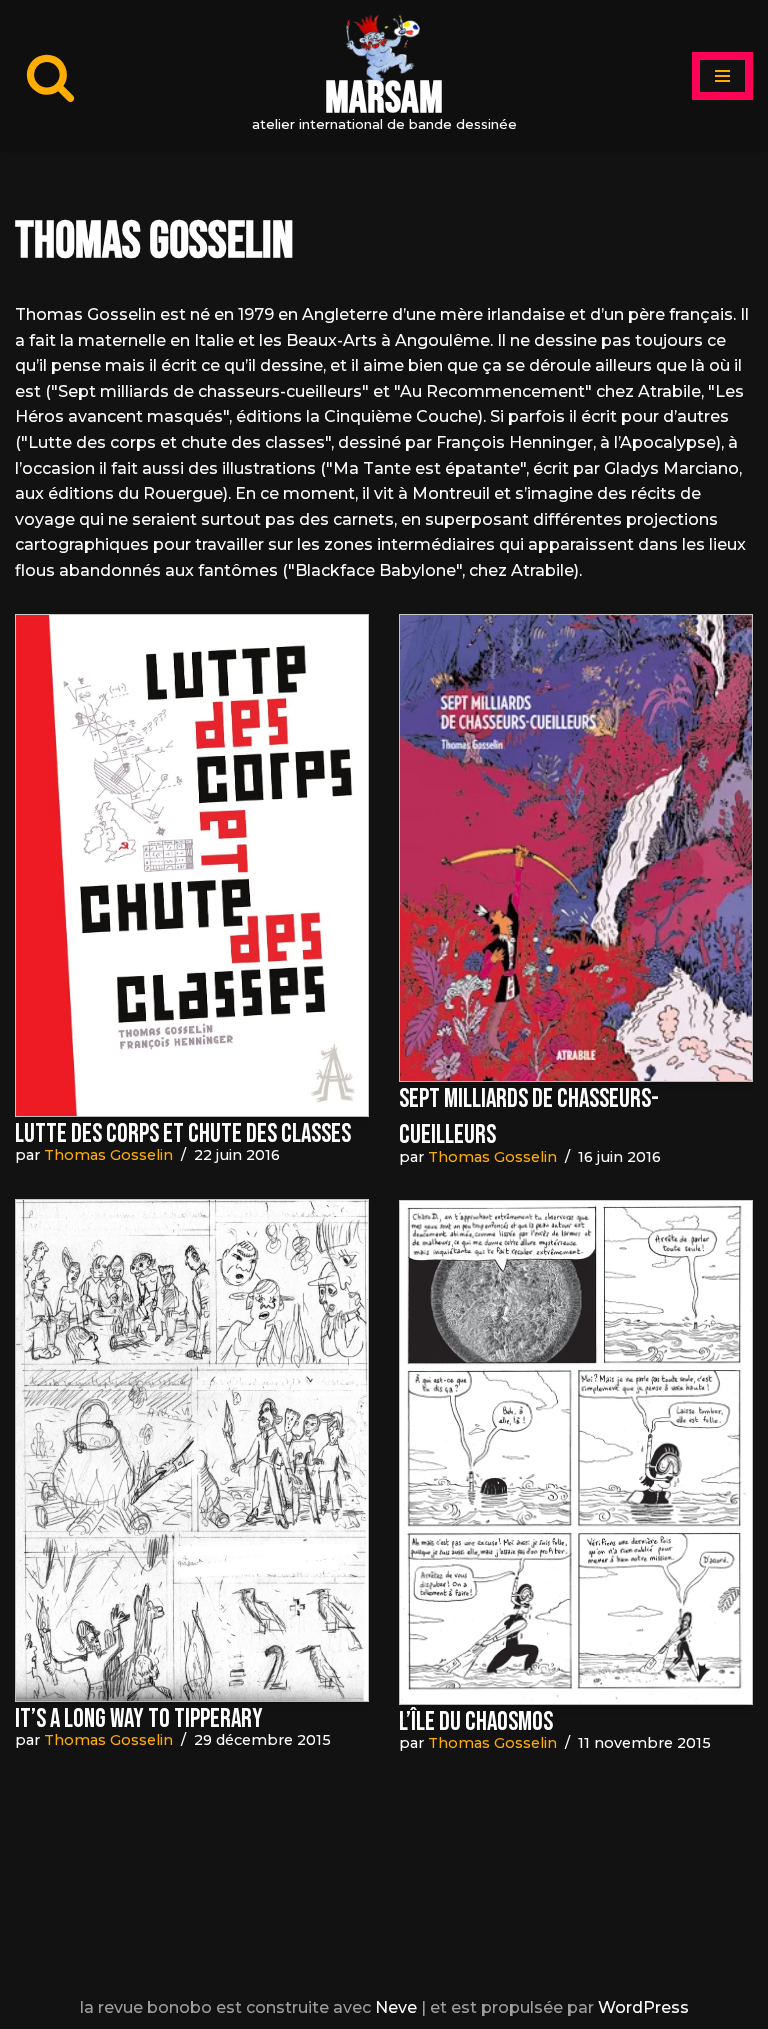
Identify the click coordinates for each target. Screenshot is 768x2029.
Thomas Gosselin (108, 1155)
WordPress (643, 2007)
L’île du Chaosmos (476, 1722)
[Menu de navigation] (722, 76)
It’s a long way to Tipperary (139, 1719)
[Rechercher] (50, 76)
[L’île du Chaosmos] (576, 1452)
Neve (396, 2007)
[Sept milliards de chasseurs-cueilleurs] (576, 848)
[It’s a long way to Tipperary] (192, 1450)
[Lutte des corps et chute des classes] (192, 865)
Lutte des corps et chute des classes (183, 1134)
